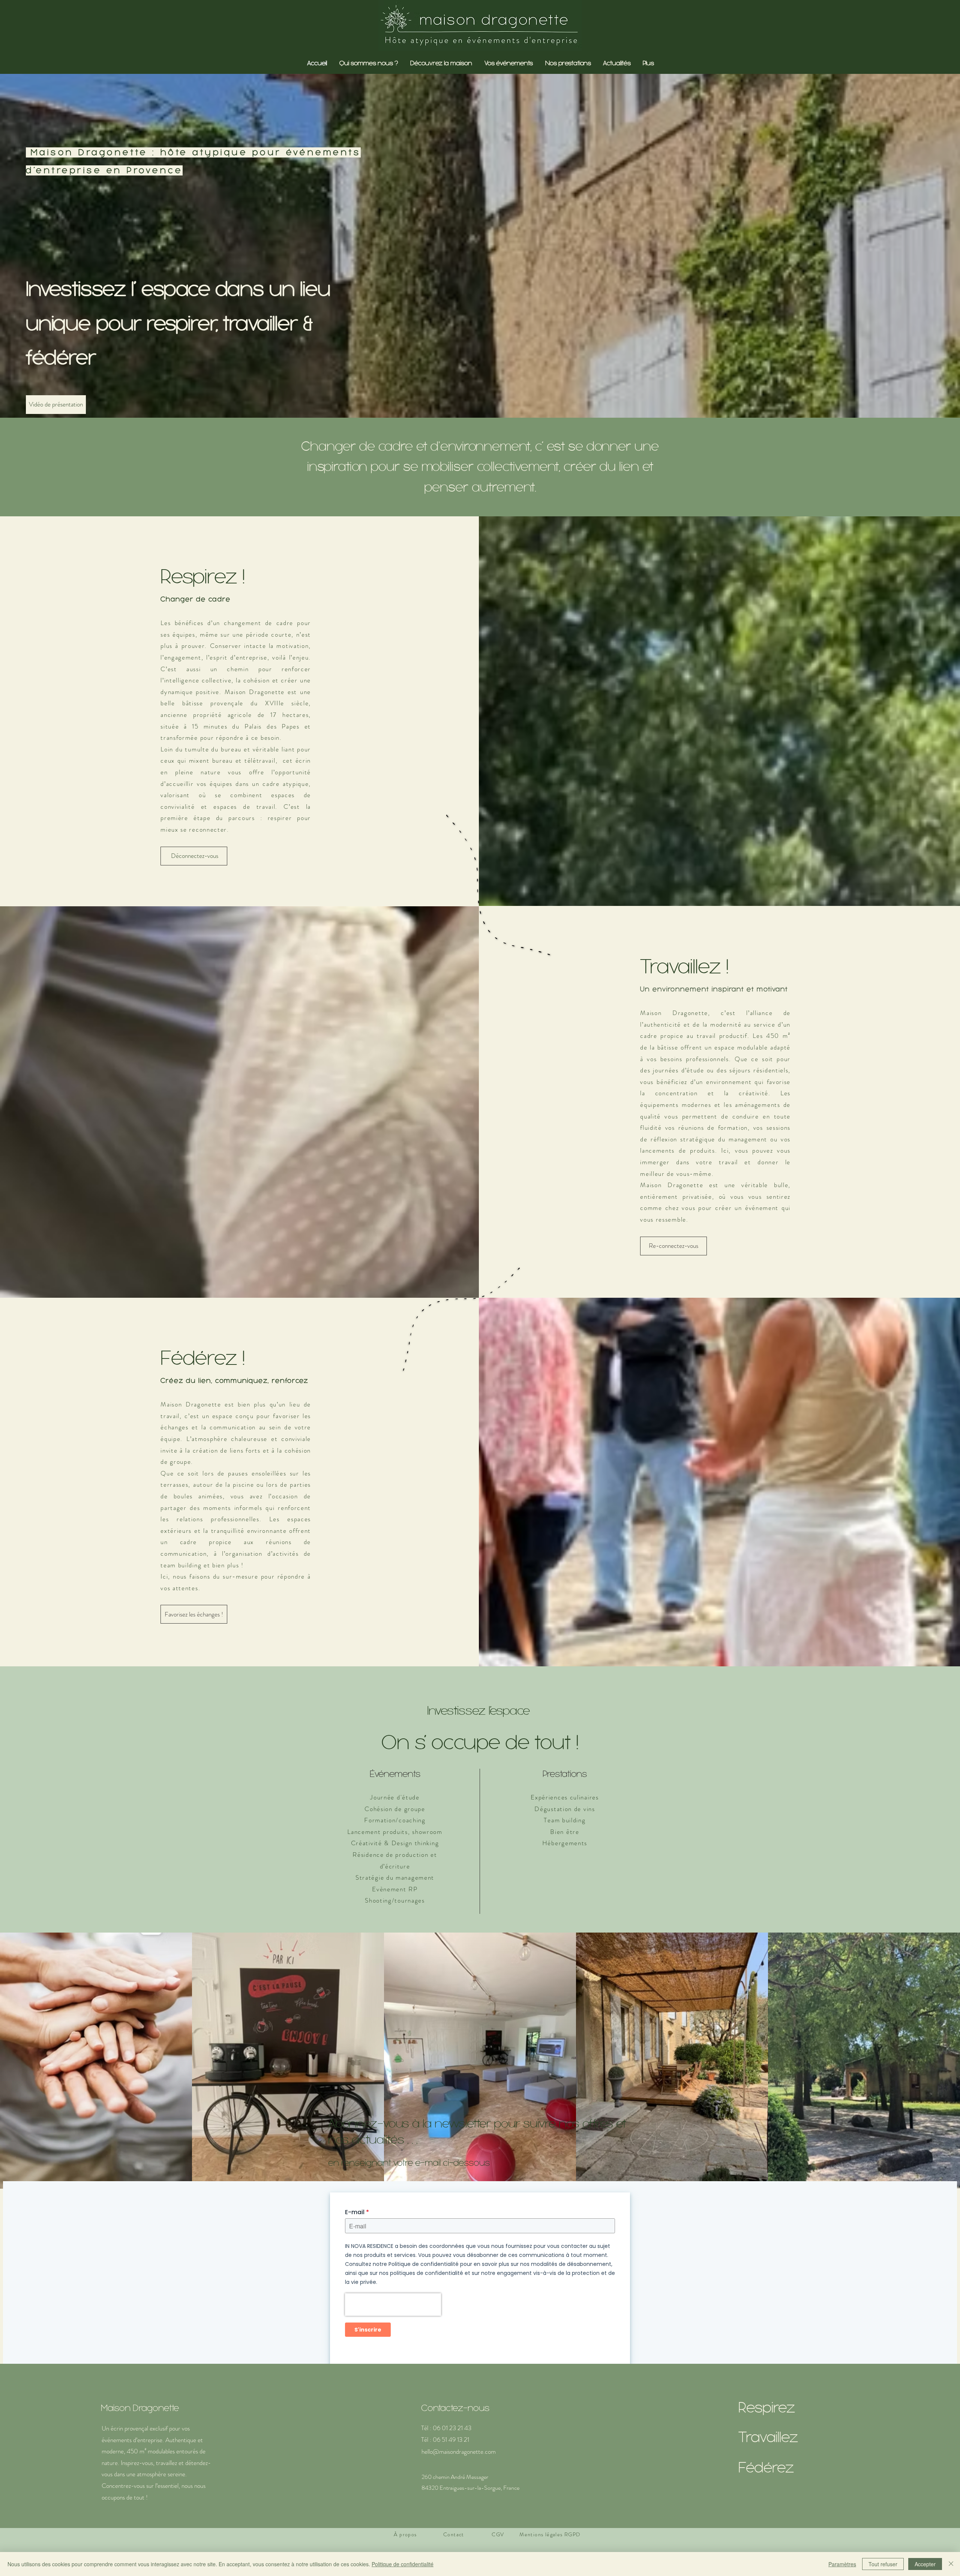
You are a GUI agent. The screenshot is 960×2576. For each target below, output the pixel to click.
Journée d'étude (395, 1797)
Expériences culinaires (565, 1797)
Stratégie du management (395, 1877)
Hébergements (565, 1843)
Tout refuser (883, 2564)
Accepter (925, 2564)
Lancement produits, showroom (395, 1832)
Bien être (565, 1832)
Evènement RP (395, 1889)
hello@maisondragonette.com (459, 2452)
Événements (395, 1774)
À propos (405, 2534)
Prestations (565, 1774)
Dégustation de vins (565, 1809)
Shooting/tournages (395, 1900)
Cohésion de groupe (395, 1809)
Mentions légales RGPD (550, 2534)
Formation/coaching (395, 1820)
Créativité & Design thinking (395, 1843)
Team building (565, 1820)
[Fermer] (951, 2564)
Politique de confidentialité (403, 2564)
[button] (616, 63)
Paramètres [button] (842, 2564)
